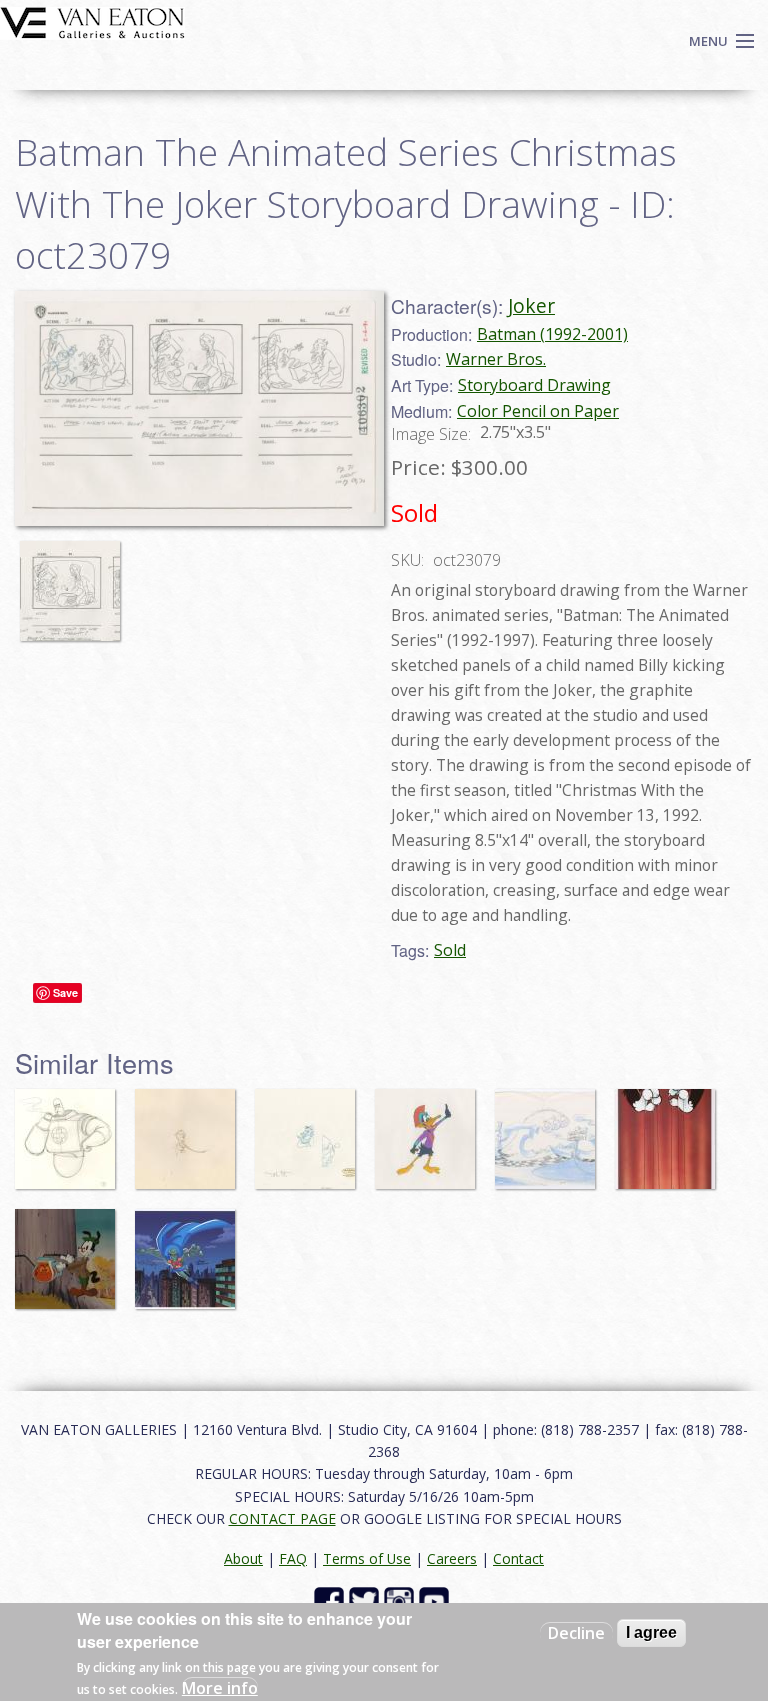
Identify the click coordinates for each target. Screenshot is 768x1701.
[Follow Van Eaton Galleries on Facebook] (331, 1600)
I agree (651, 1632)
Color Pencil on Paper (538, 411)
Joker (531, 305)
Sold (450, 950)
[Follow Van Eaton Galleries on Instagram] (401, 1600)
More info (220, 1688)
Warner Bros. (496, 359)
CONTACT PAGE (282, 1518)
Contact (518, 1558)
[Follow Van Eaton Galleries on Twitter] (366, 1600)
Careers (452, 1558)
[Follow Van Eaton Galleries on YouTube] (436, 1600)
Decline (576, 1633)
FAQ (293, 1558)
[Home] (92, 21)
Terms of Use (367, 1558)
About (243, 1558)
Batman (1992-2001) (552, 334)
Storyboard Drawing (534, 385)
